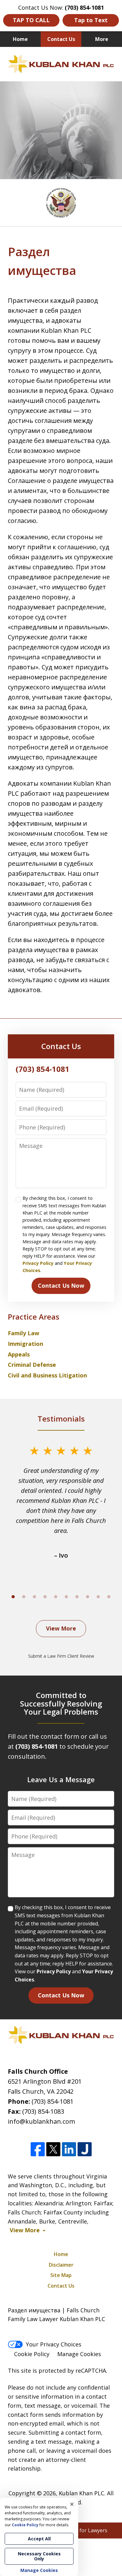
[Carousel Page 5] (56, 1597)
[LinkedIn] (69, 2149)
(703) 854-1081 (53, 2101)
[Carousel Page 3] (34, 1597)
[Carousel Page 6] (66, 1597)
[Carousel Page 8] (88, 1597)
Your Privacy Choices (54, 2344)
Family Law (23, 1333)
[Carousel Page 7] (77, 1597)
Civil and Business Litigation (47, 1375)
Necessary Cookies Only (39, 2556)
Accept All (39, 2539)
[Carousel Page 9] (98, 1597)
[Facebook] (38, 2149)
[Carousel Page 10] (109, 1597)
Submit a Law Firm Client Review (61, 1656)
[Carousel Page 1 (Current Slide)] (13, 1597)
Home (20, 39)
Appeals (19, 1354)
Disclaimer (61, 2265)
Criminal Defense (32, 1365)
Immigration (25, 1344)
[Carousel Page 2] (24, 1597)
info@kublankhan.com (41, 2121)
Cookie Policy (32, 2354)
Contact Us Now (61, 1285)
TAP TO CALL (31, 20)
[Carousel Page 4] (45, 1597)
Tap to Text (91, 20)
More (102, 39)
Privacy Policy (38, 1263)
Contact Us (61, 39)
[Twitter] (53, 2149)
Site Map (61, 2275)
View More (61, 1628)
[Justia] (85, 2149)
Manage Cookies (79, 2354)
